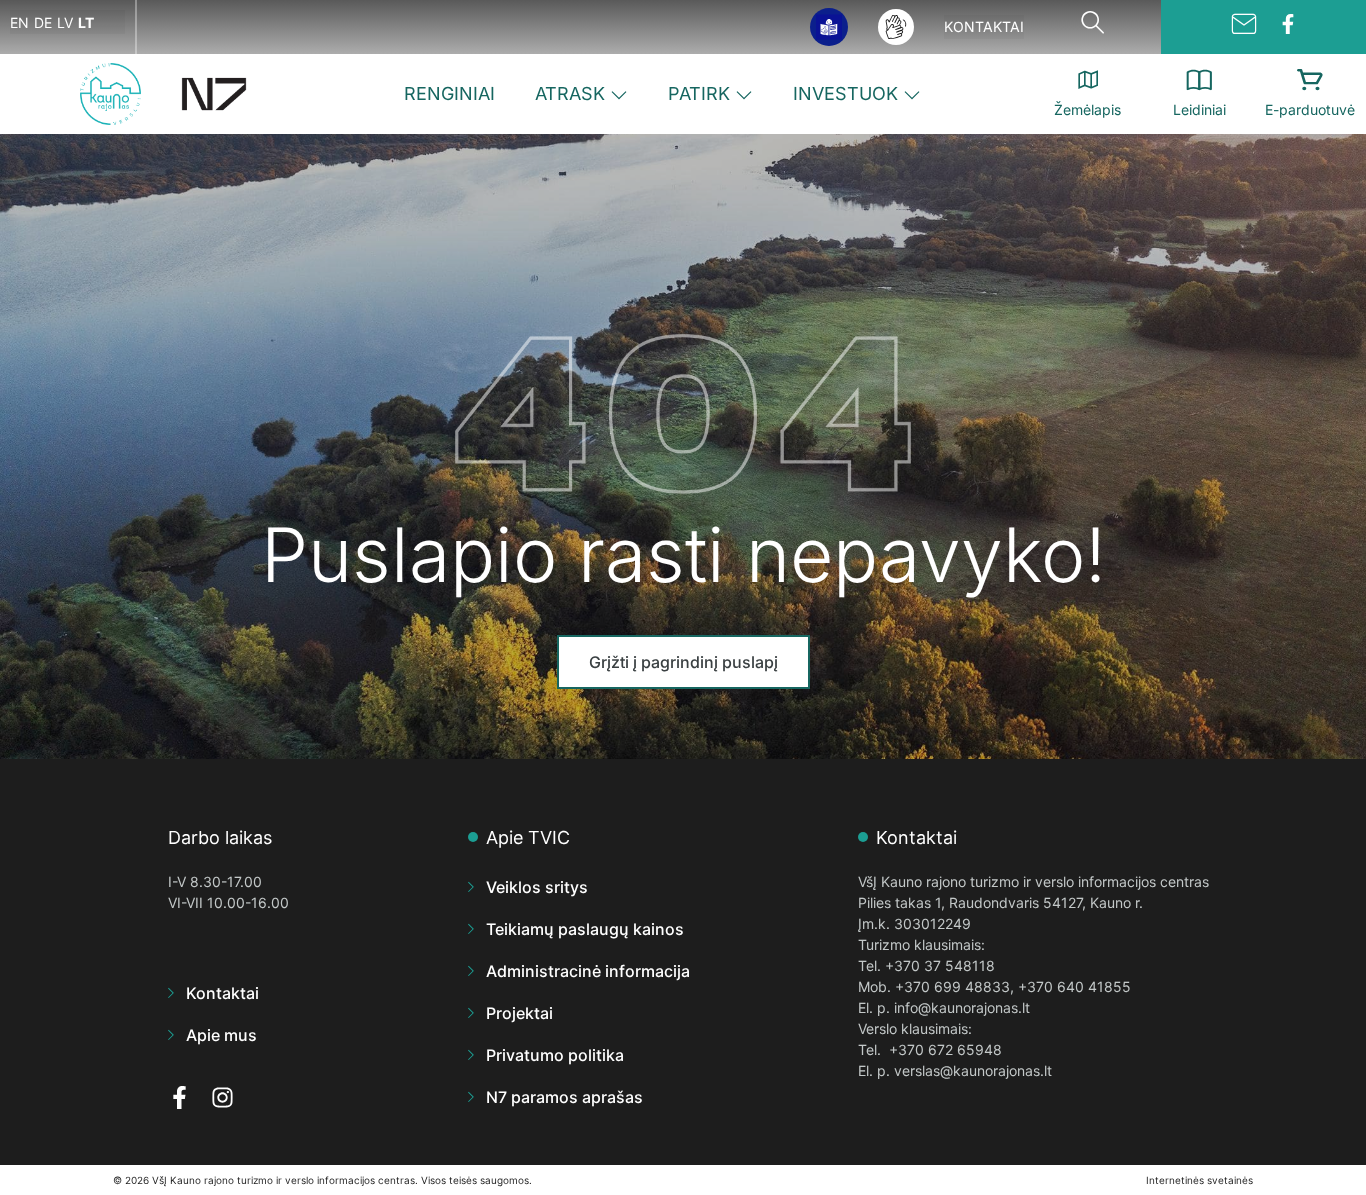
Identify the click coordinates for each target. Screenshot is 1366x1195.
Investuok (845, 93)
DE (43, 22)
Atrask (570, 93)
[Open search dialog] (1093, 27)
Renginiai (449, 93)
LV (65, 22)
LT (86, 22)
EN (19, 22)
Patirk (699, 93)
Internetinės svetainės (1199, 1180)
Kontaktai (984, 26)
